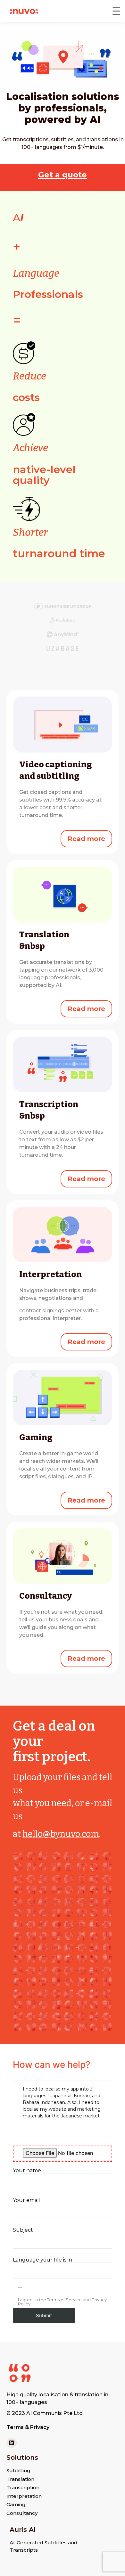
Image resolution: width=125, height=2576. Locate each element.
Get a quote (63, 175)
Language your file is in (42, 2260)
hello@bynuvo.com (61, 1834)
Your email (26, 2201)
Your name (27, 2171)
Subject (23, 2230)
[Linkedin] (12, 2443)
